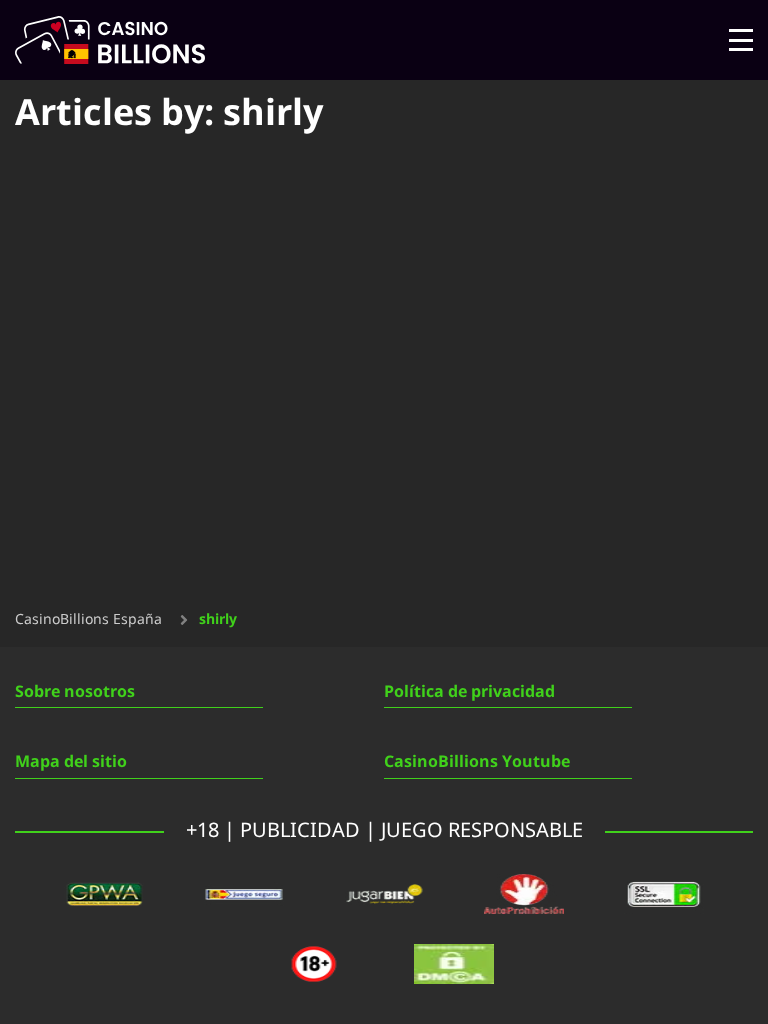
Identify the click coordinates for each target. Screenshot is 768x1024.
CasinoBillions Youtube (477, 762)
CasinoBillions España (88, 620)
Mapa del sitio (71, 762)
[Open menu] (741, 40)
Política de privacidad (469, 692)
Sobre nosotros (75, 692)
